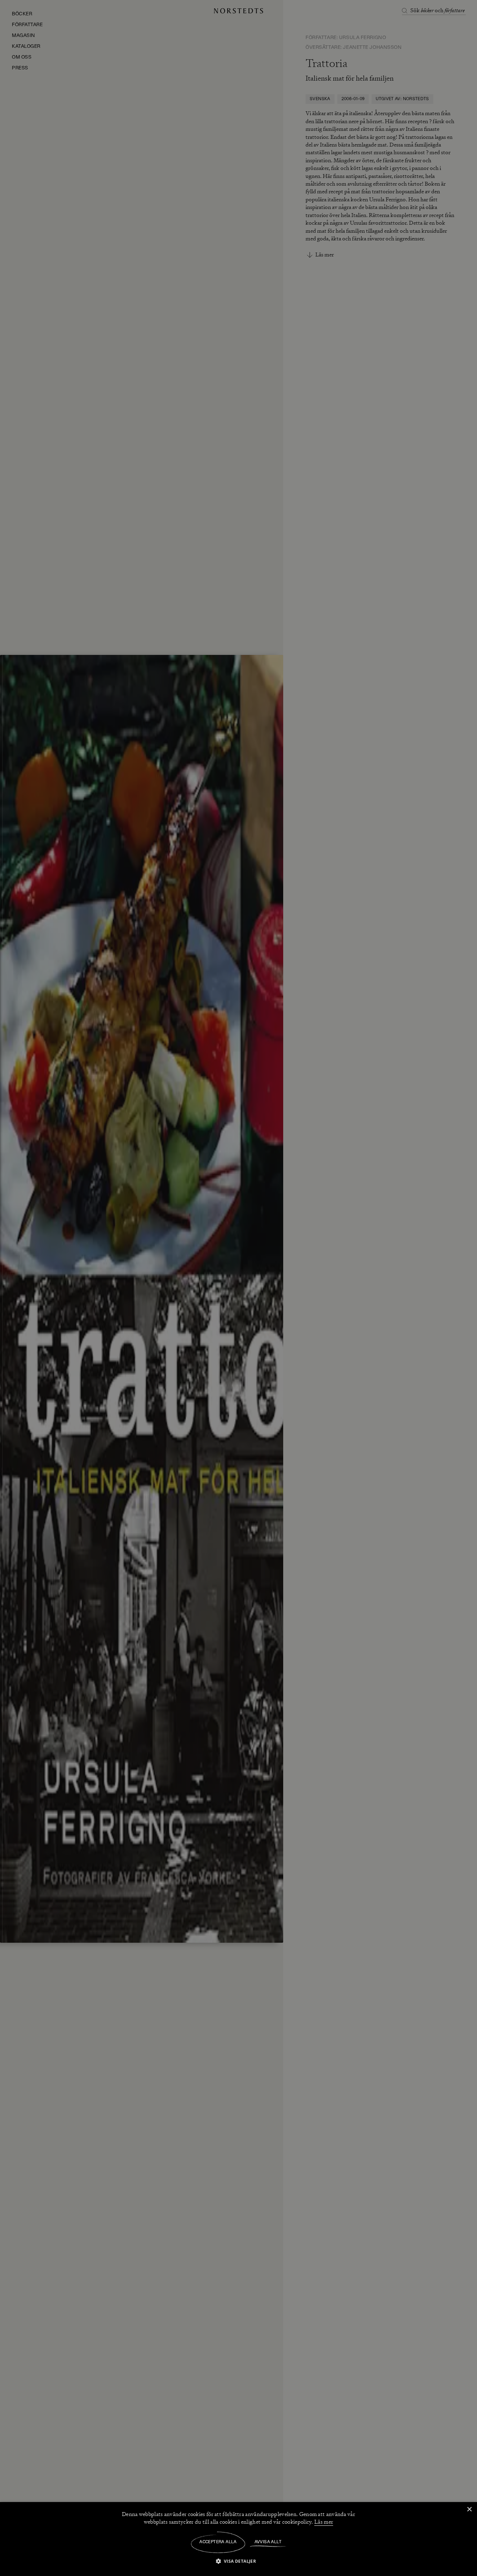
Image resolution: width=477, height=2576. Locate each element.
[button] (239, 2561)
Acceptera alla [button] (218, 2542)
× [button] (469, 2510)
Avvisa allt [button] (268, 2542)
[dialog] (239, 1288)
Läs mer (324, 2522)
